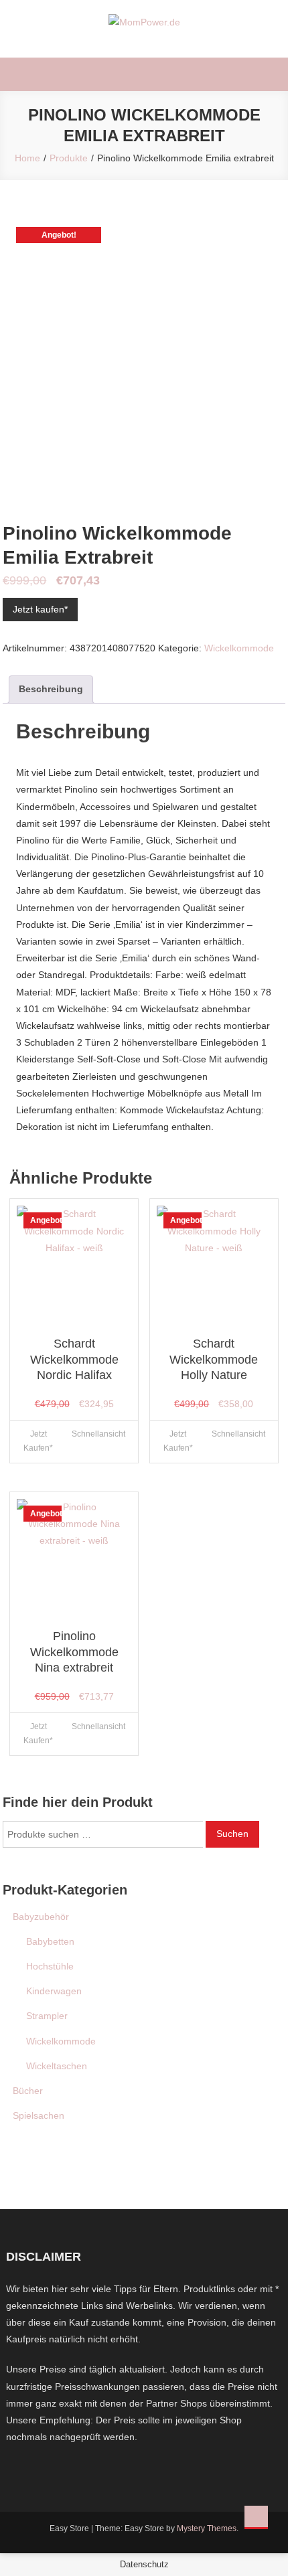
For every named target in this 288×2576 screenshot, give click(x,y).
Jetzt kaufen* (40, 609)
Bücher (28, 2091)
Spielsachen (39, 2115)
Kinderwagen (54, 1991)
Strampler (47, 2016)
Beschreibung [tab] (51, 689)
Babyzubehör (41, 1917)
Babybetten (50, 1941)
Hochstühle (50, 1966)
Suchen (232, 1834)
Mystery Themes (207, 2528)
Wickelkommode (239, 648)
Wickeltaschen (57, 2066)
